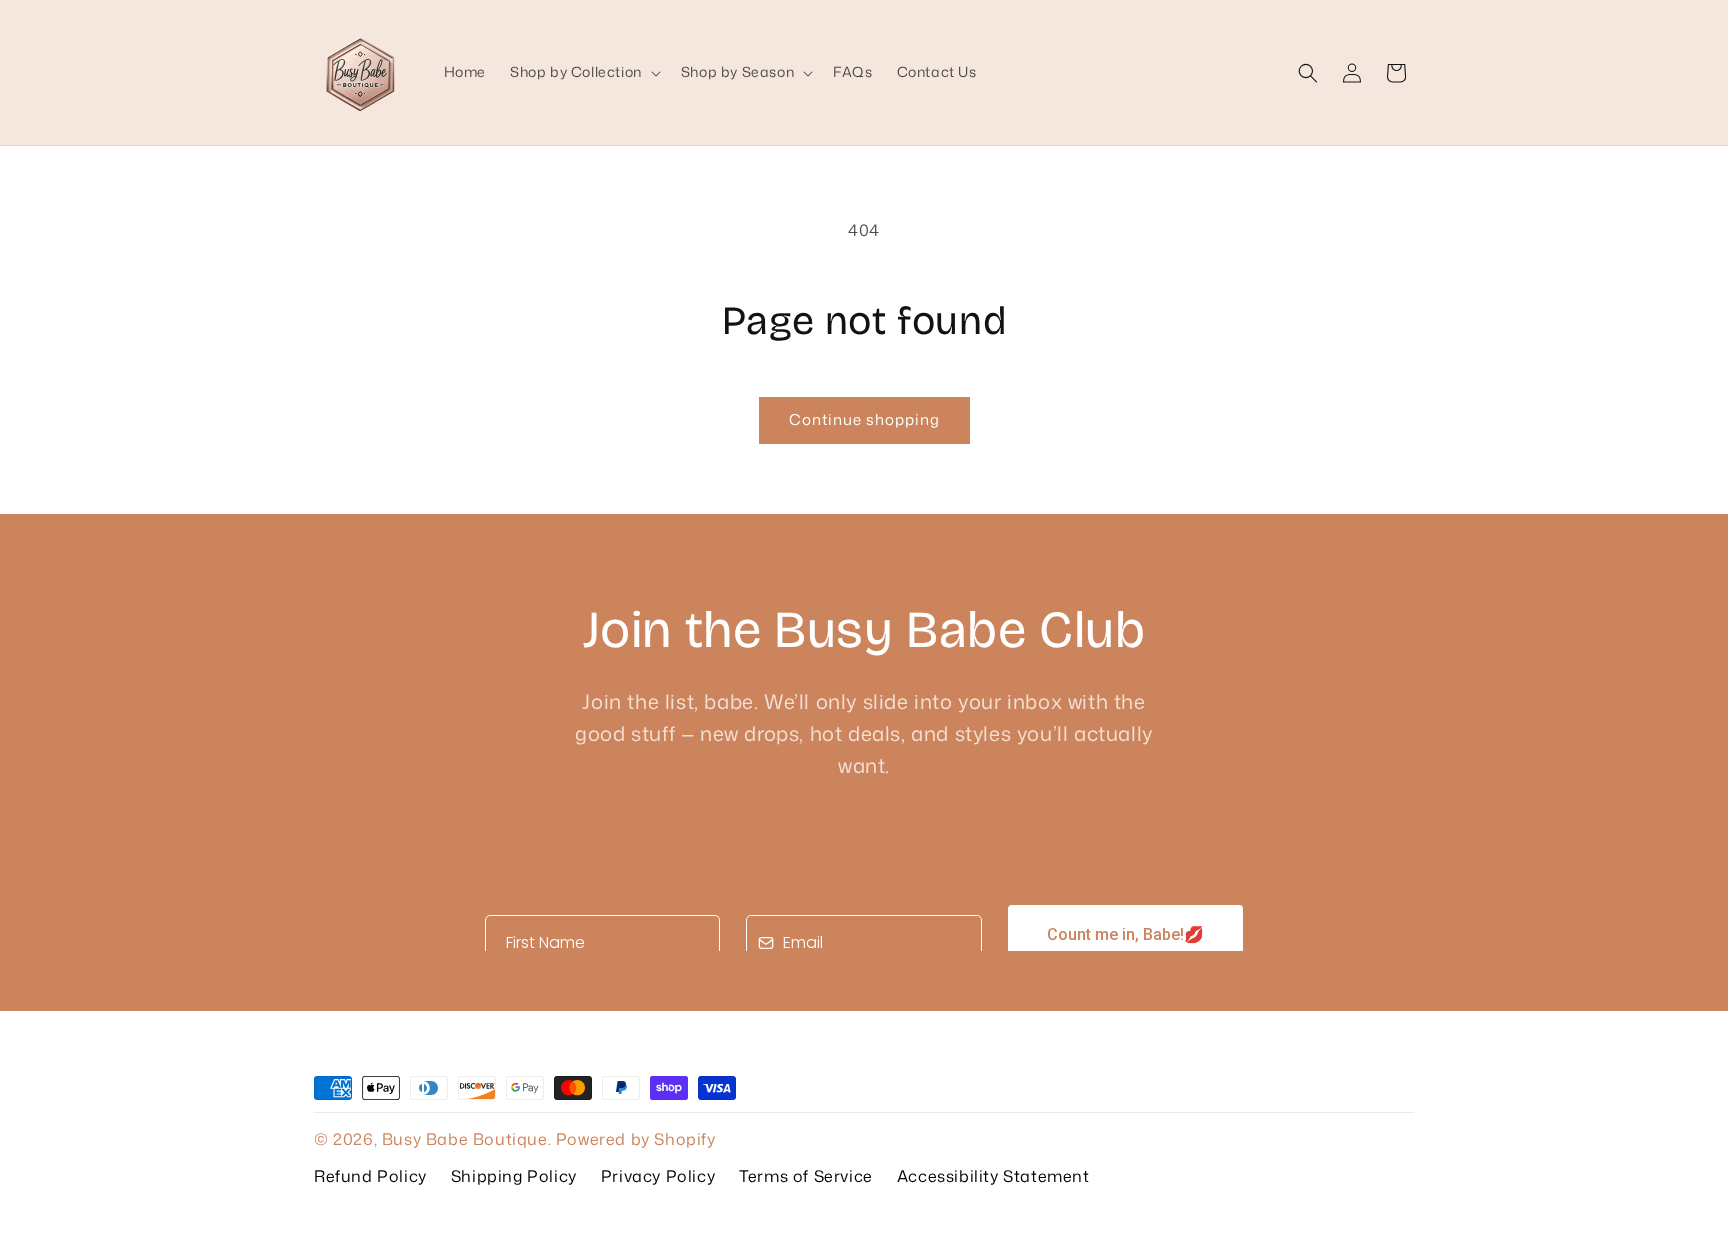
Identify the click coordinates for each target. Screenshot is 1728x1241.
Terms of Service (806, 1176)
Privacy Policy (658, 1176)
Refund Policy (370, 1176)
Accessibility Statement (993, 1176)
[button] (583, 72)
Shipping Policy (514, 1176)
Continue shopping (864, 419)
